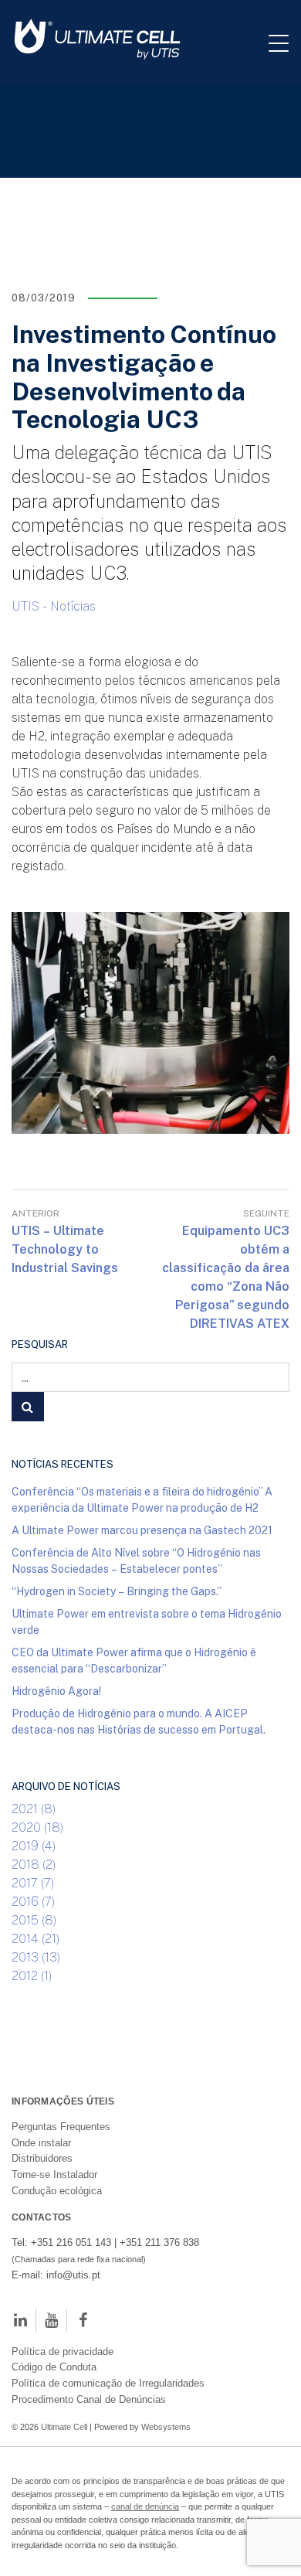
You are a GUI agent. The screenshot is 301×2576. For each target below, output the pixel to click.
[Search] (28, 1407)
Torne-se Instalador (54, 2174)
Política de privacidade (63, 2351)
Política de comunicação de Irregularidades (108, 2383)
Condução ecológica (57, 2191)
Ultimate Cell (64, 2427)
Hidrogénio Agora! (56, 1691)
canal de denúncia (145, 2506)
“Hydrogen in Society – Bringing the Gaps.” (117, 1591)
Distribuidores (42, 2158)
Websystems (166, 2427)
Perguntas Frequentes (61, 2127)
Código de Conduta (54, 2367)
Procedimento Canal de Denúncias (89, 2399)
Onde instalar (41, 2143)
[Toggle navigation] (285, 43)
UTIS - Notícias (54, 606)
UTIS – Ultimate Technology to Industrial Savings (65, 1249)
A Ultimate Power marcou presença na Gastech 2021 (142, 1530)
